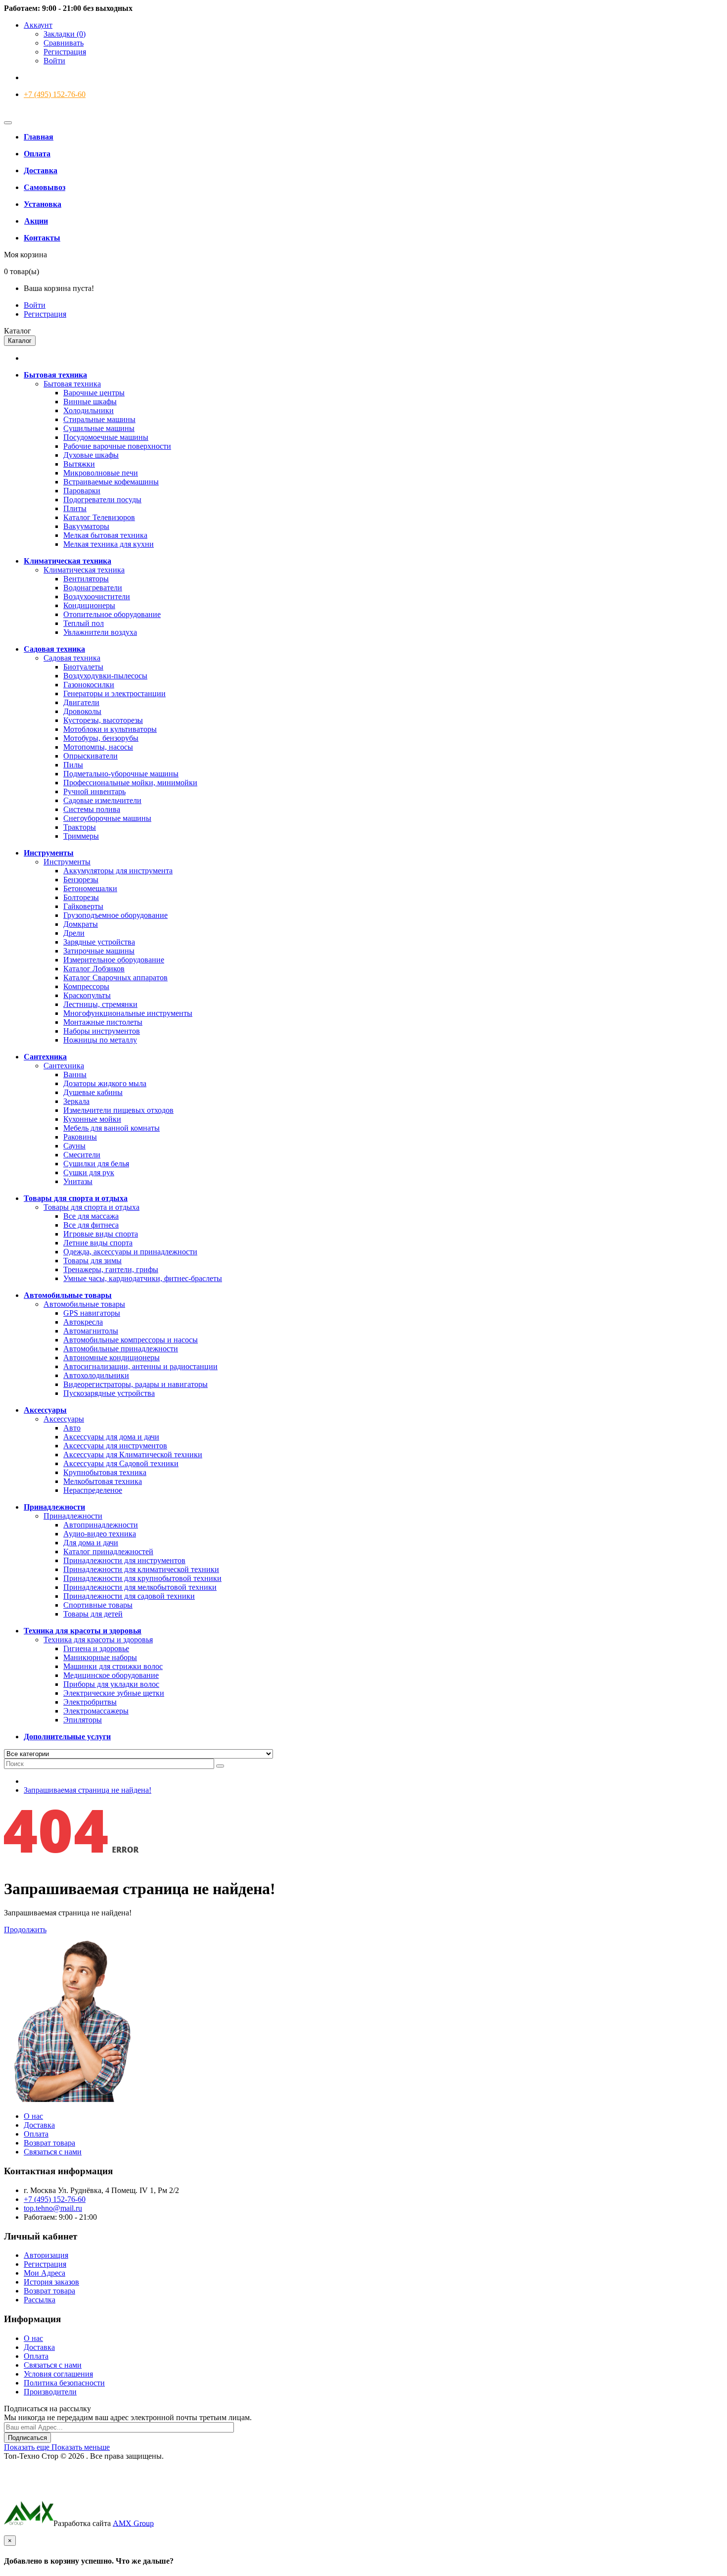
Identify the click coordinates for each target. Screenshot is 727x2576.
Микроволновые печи (101, 473)
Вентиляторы (86, 579)
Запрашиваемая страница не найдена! (88, 1790)
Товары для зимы (92, 1261)
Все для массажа (91, 1216)
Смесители (82, 1155)
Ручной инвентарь (94, 791)
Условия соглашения (58, 2374)
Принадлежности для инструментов (124, 1560)
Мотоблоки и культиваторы (110, 729)
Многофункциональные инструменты (128, 1013)
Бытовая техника (72, 384)
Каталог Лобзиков (94, 969)
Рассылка (40, 2300)
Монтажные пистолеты (103, 1022)
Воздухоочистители (97, 596)
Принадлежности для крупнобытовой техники (142, 1578)
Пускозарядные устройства (109, 1393)
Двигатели (81, 702)
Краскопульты (87, 995)
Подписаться (27, 2438)
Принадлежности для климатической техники (141, 1569)
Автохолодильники (96, 1375)
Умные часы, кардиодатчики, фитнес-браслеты (143, 1278)
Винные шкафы (90, 402)
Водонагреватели (93, 588)
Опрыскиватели (91, 756)
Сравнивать (64, 43)
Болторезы (81, 897)
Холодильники (89, 410)
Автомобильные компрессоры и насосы (131, 1340)
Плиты (75, 508)
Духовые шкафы (91, 455)
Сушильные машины (99, 428)
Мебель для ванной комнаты (112, 1128)
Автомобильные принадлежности (121, 1349)
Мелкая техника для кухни (109, 544)
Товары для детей (93, 1614)
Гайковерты (83, 906)
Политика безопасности (64, 2383)
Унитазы (78, 1181)
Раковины (80, 1137)
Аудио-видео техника (100, 1534)
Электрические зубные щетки (114, 1693)
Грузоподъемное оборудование (115, 915)
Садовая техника (72, 658)
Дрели (74, 933)
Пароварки (82, 491)
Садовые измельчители (102, 800)
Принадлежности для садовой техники (129, 1596)
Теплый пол (84, 623)
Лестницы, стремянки (100, 1004)
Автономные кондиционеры (112, 1358)
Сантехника (64, 1066)
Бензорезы (81, 880)
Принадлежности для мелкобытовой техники (140, 1587)
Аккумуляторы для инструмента (118, 871)
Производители (50, 2392)
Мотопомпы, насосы (98, 747)
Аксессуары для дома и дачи (111, 1437)
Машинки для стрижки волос (113, 1666)
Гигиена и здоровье (96, 1648)
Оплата (36, 2134)
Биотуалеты (83, 667)
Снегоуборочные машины (107, 818)
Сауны (74, 1146)
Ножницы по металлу (100, 1040)
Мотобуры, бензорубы (101, 738)
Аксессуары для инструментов (115, 1446)
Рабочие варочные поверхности (117, 446)
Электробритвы (90, 1702)
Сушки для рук (89, 1172)
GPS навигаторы (92, 1313)
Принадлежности (73, 1516)
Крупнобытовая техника (105, 1472)
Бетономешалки (90, 888)
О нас (33, 2116)
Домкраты (81, 924)
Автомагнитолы (91, 1331)
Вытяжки (79, 464)
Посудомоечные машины (106, 437)
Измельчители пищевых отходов (118, 1110)
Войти (54, 61)
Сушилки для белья (96, 1164)
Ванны (75, 1074)
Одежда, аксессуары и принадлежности (130, 1252)
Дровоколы (82, 711)
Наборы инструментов (102, 1031)
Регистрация (65, 52)
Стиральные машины (99, 419)
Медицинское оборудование (111, 1675)
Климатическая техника (84, 570)
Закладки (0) (65, 34)
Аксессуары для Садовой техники (121, 1463)
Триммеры (81, 836)
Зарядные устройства (99, 942)
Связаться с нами (53, 2152)
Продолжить (25, 1930)
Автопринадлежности (101, 1525)
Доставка (39, 2125)
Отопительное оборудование (112, 614)
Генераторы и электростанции (114, 693)
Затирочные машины (99, 951)
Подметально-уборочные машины (121, 774)
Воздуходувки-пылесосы (105, 676)
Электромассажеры (96, 1711)
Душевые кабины (93, 1092)
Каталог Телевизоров (99, 517)
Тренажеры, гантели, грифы (111, 1269)
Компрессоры (86, 986)
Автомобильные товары (84, 1304)
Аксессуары (64, 1419)
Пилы (73, 765)
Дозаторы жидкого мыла (105, 1083)
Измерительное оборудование (114, 960)
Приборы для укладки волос (111, 1684)
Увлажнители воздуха (100, 632)
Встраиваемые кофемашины (111, 482)
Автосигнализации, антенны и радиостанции (140, 1366)
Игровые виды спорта (101, 1234)
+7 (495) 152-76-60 (55, 94)
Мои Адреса (45, 2273)
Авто (72, 1428)
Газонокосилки (89, 685)
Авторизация (46, 2255)
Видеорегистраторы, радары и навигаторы (136, 1384)
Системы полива (92, 809)
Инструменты (67, 862)
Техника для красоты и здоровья (98, 1640)
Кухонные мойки (92, 1119)
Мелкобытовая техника (103, 1481)
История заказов (51, 2282)
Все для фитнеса (91, 1225)
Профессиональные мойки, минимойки (130, 783)
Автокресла (83, 1322)
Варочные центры (94, 393)
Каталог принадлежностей (108, 1551)
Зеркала (76, 1101)
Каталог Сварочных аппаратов (115, 978)
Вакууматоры (86, 526)
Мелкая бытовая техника (105, 535)
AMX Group (133, 2523)
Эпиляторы (83, 1720)
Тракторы (80, 827)
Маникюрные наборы (100, 1657)
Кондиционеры (89, 605)
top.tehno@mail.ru (53, 2208)
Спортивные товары (98, 1605)
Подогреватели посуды (102, 500)
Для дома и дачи (91, 1543)
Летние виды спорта (98, 1243)
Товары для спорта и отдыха (91, 1207)
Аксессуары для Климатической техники (133, 1455)
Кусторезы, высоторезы (103, 720)
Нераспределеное (93, 1490)
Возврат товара (49, 2143)
